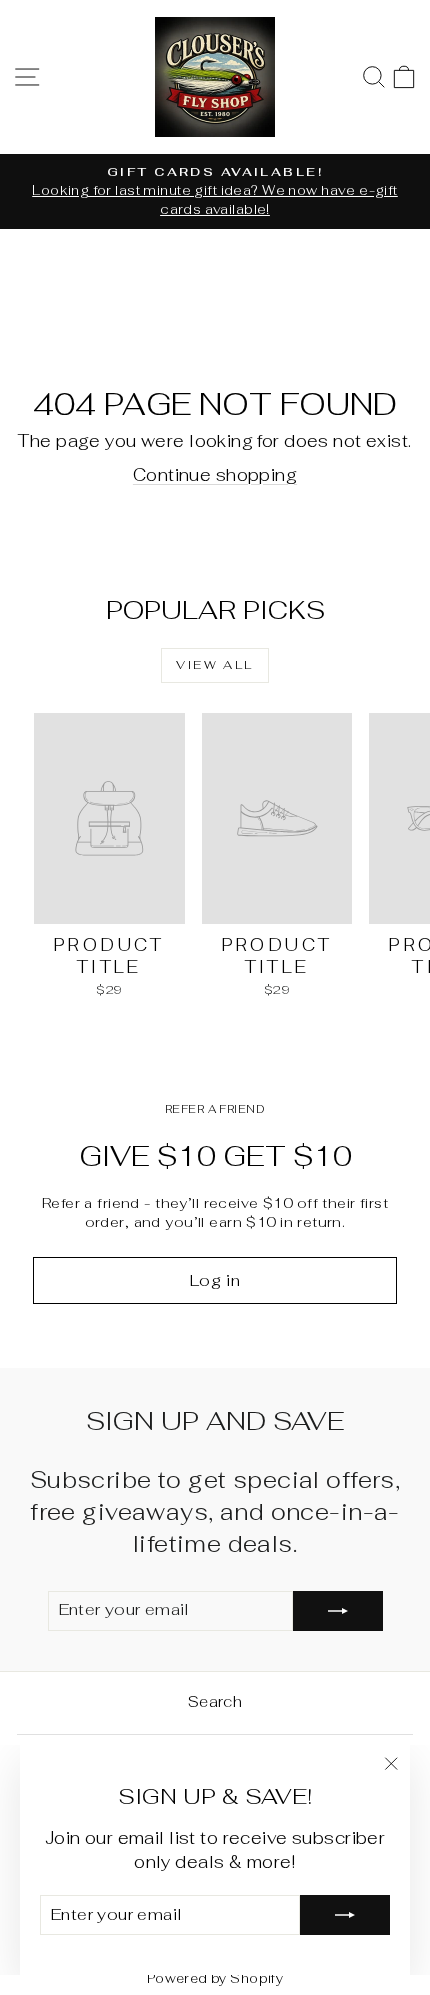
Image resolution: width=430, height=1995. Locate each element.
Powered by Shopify (215, 1978)
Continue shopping (215, 475)
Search (215, 1701)
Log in (215, 1280)
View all (214, 665)
